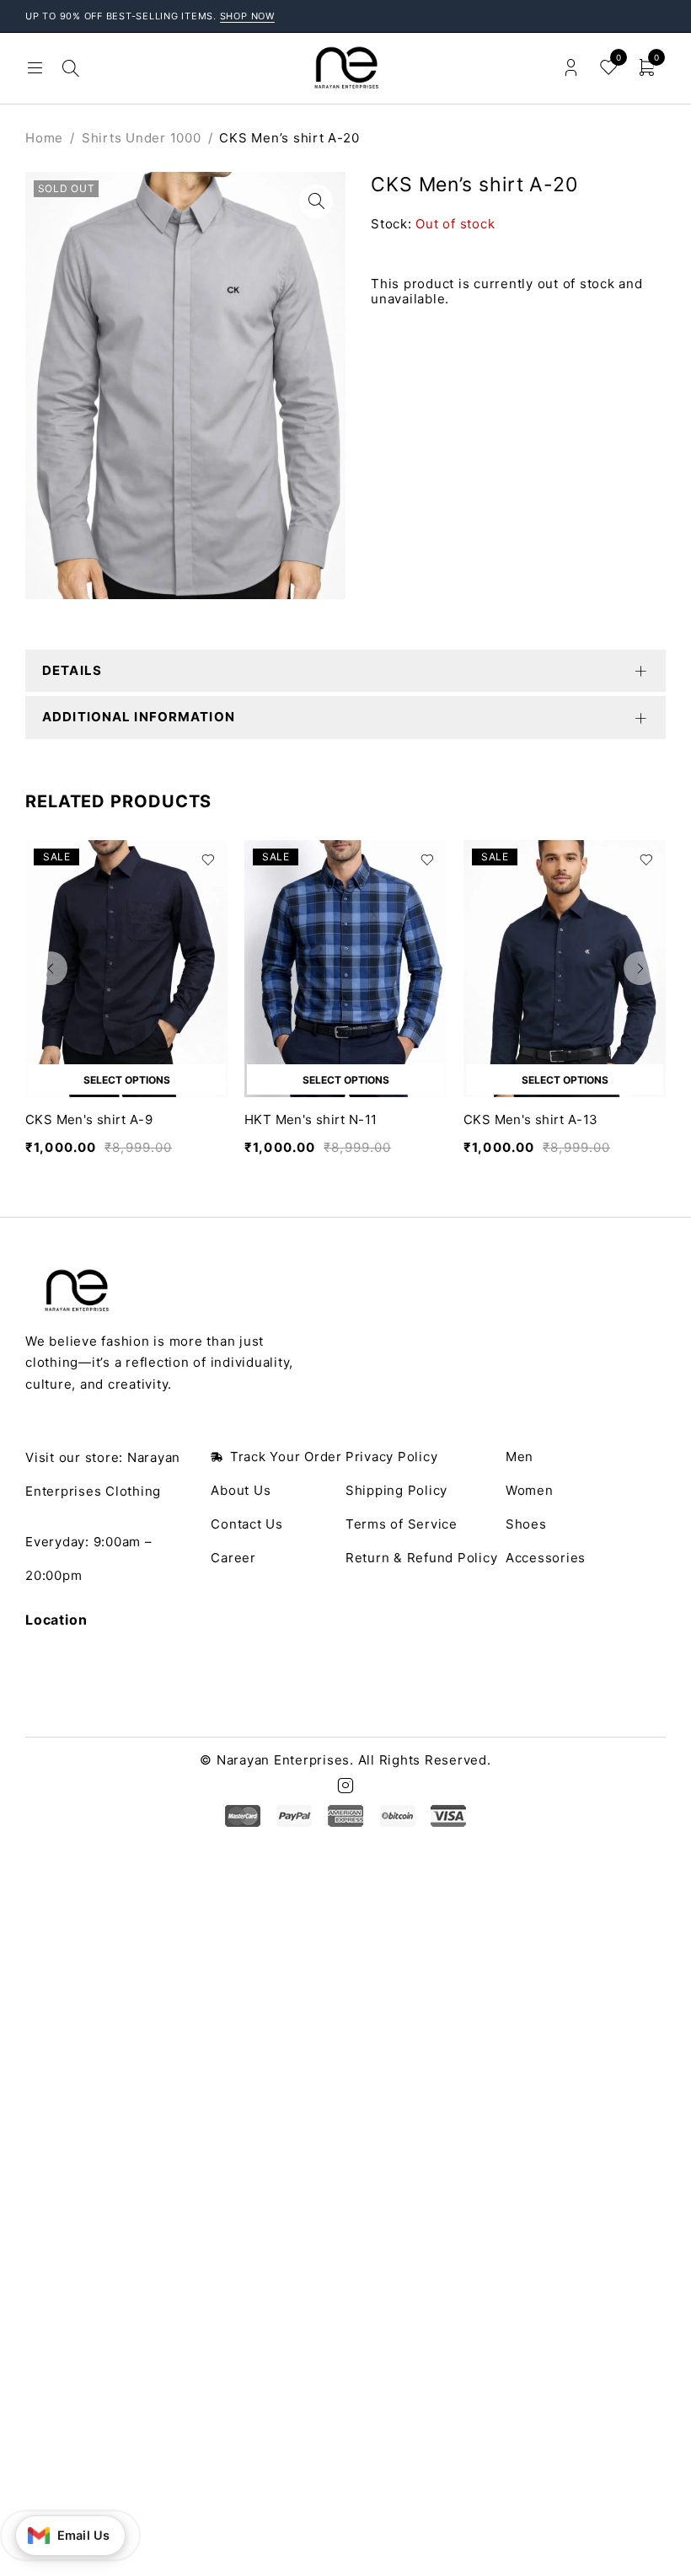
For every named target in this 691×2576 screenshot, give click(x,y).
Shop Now (248, 16)
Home (44, 138)
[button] (316, 201)
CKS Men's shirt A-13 (531, 1119)
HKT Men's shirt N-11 (311, 1119)
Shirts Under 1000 (142, 138)
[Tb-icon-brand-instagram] (345, 1786)
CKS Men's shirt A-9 (89, 1119)
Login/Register (571, 68)
